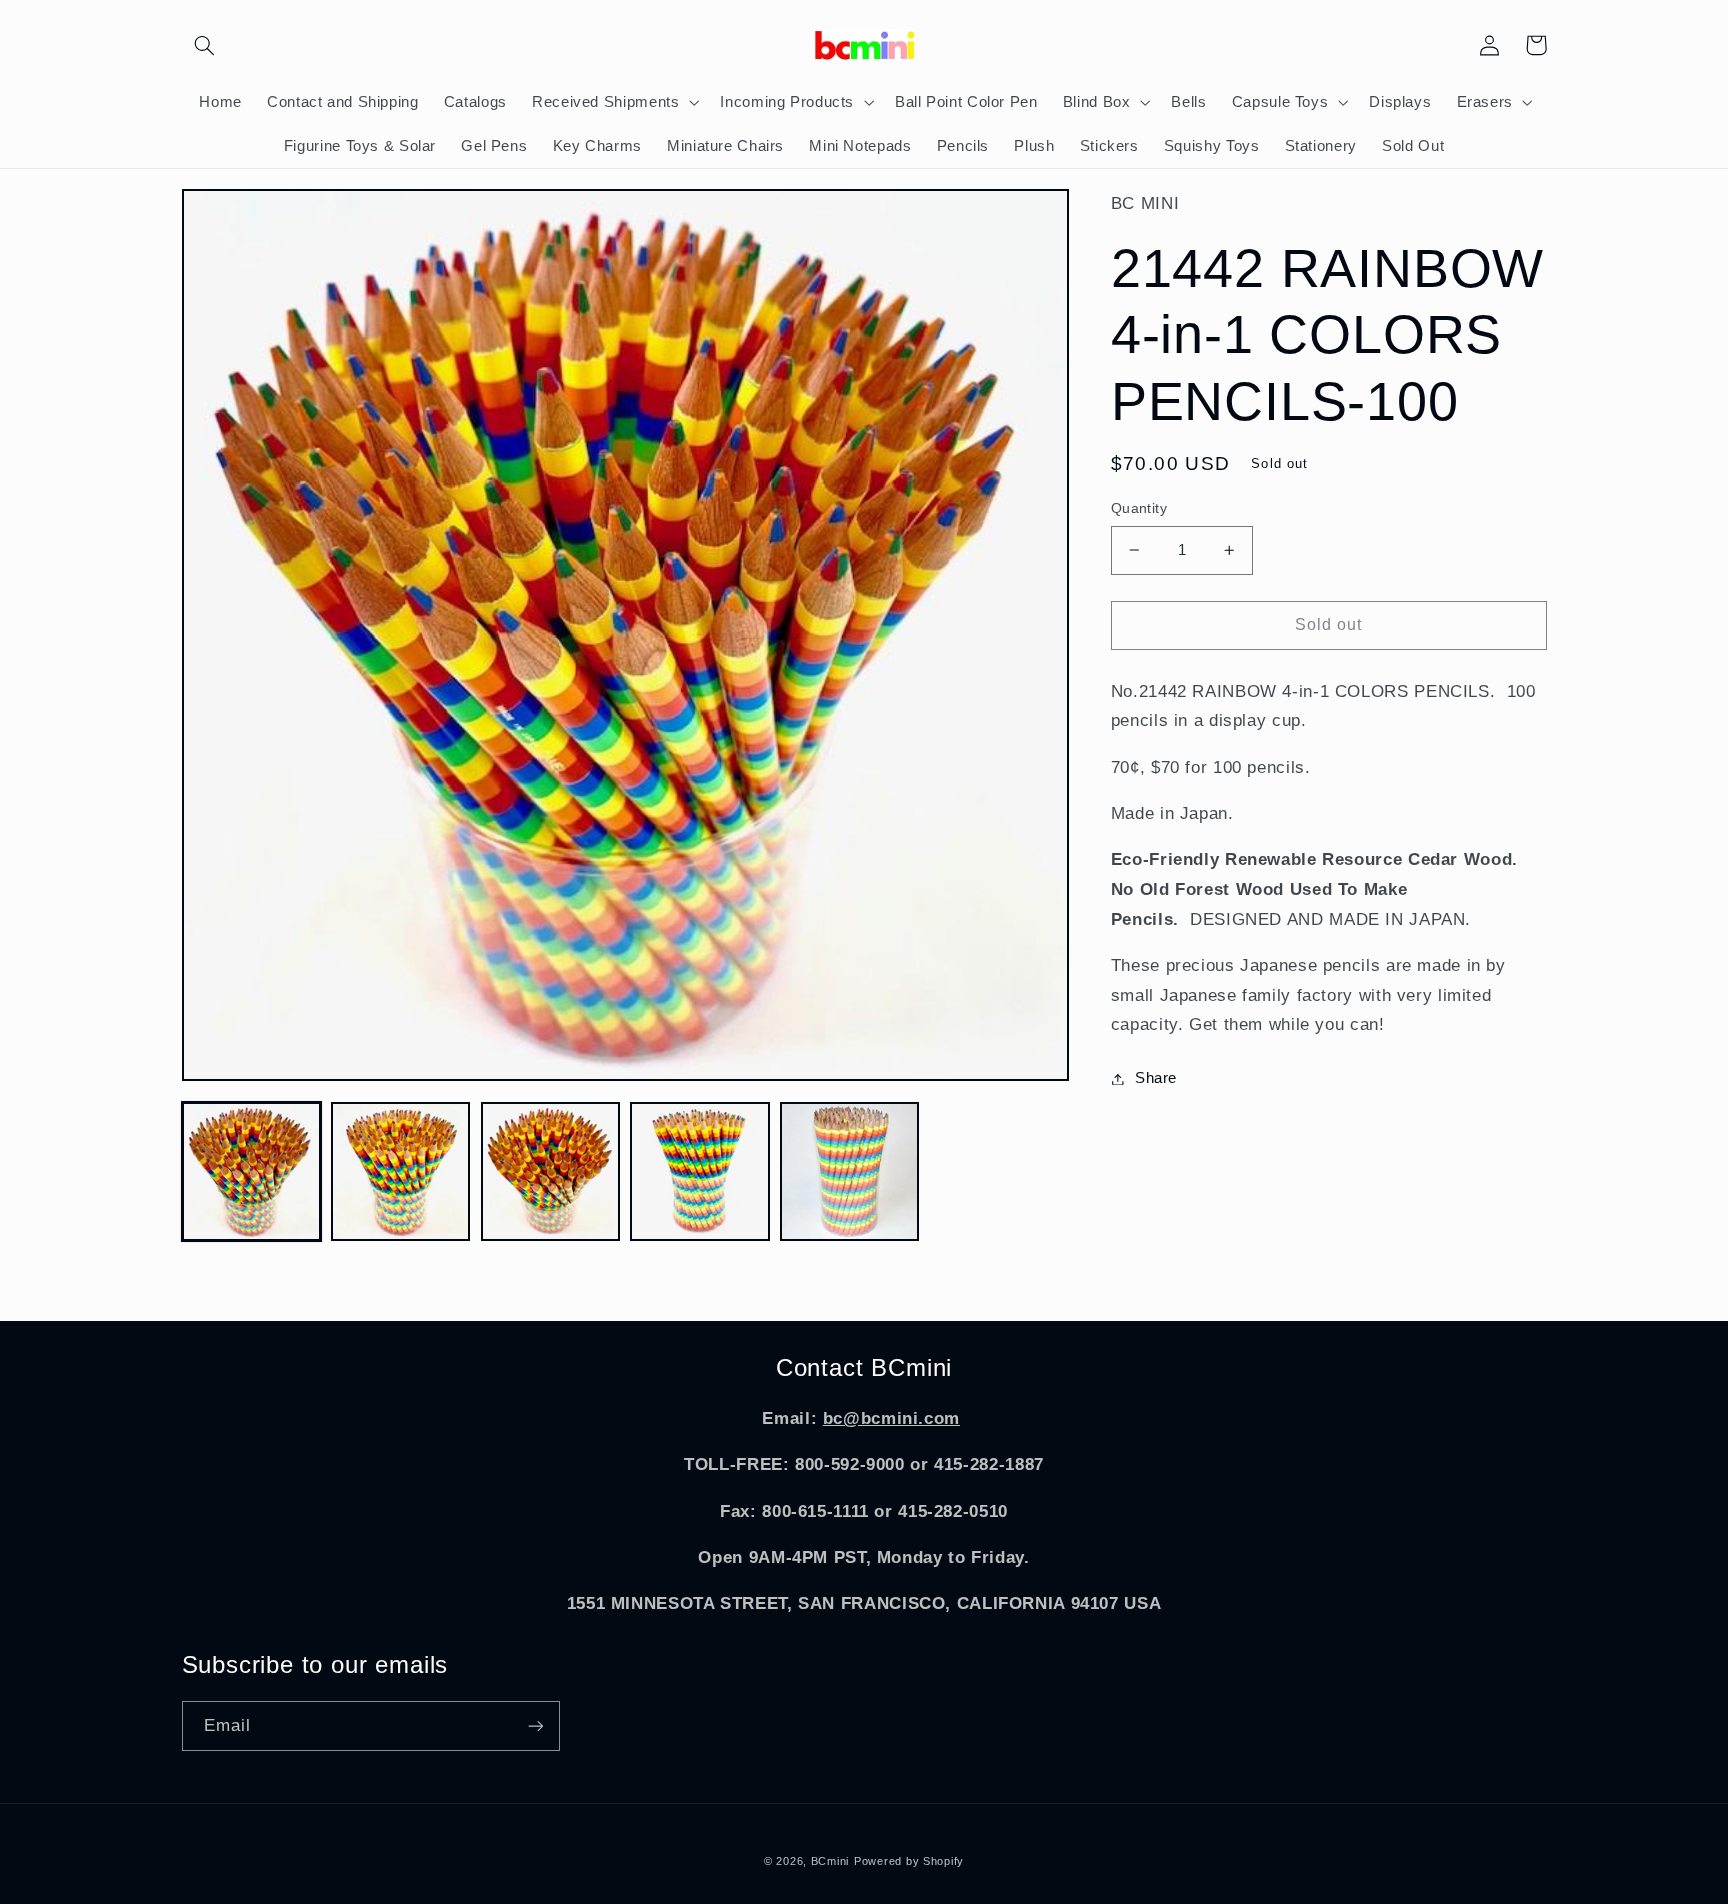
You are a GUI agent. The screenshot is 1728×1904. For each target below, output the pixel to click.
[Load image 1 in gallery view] (251, 1171)
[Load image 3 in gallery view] (550, 1171)
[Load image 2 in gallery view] (400, 1171)
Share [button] (1156, 1078)
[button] (205, 45)
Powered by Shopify (909, 1861)
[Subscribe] (535, 1725)
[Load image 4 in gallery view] (699, 1171)
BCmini (830, 1861)
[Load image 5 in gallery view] (849, 1171)
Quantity (1139, 508)
